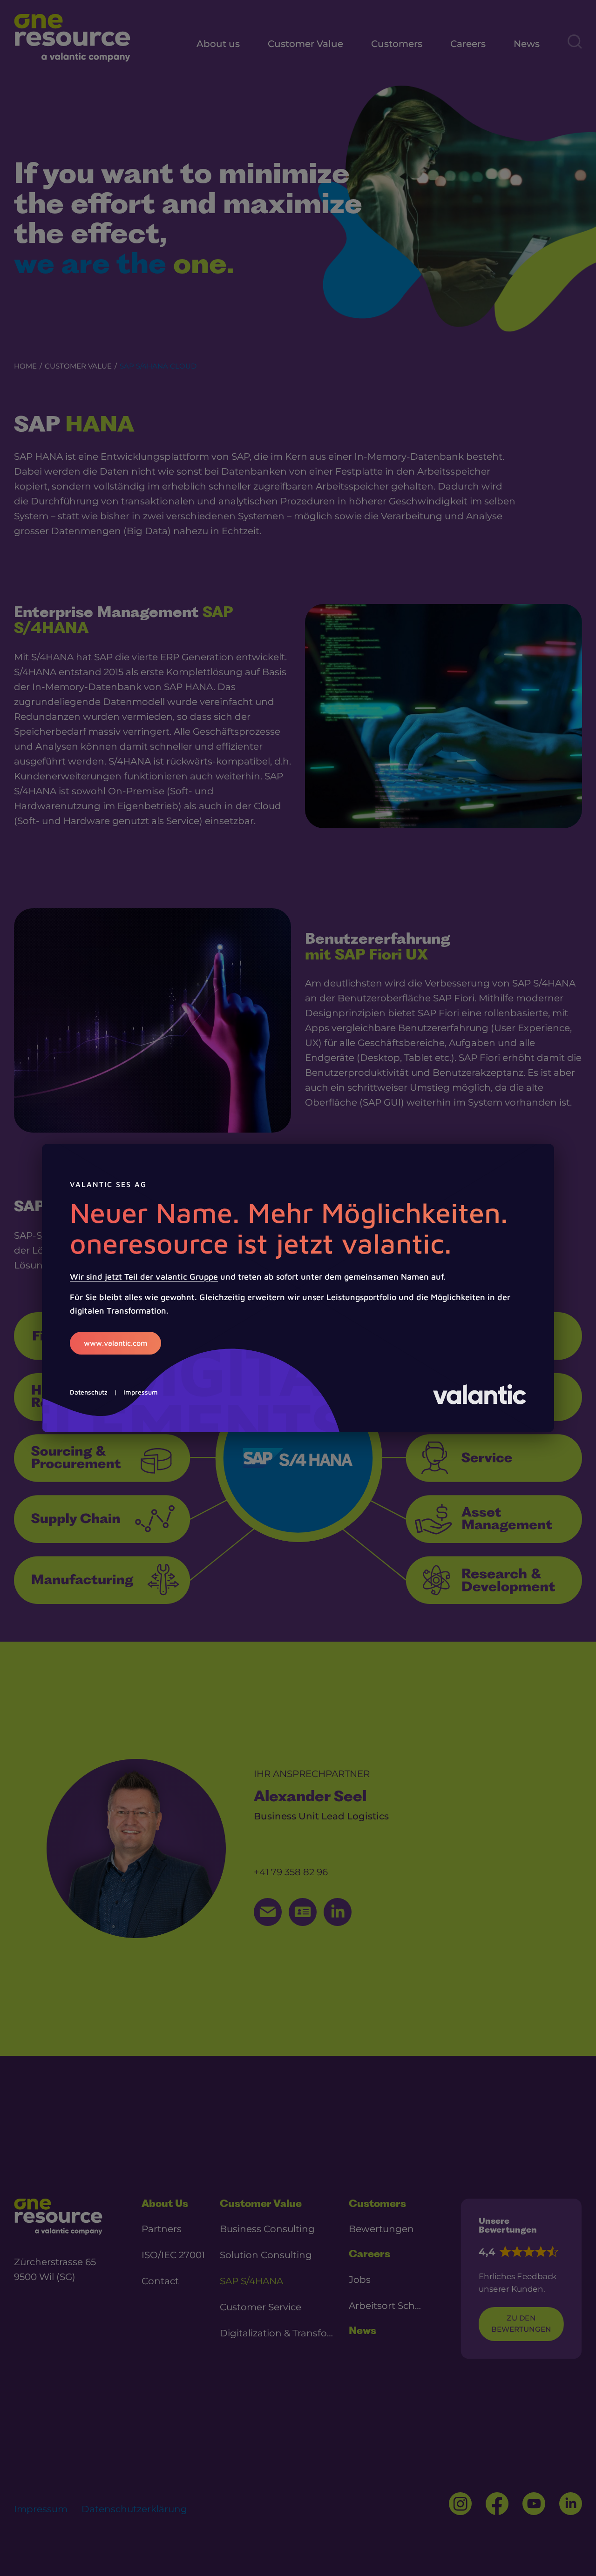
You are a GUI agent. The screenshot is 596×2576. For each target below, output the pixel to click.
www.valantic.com (115, 1343)
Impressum (141, 1392)
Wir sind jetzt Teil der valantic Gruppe (144, 1277)
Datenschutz (89, 1392)
